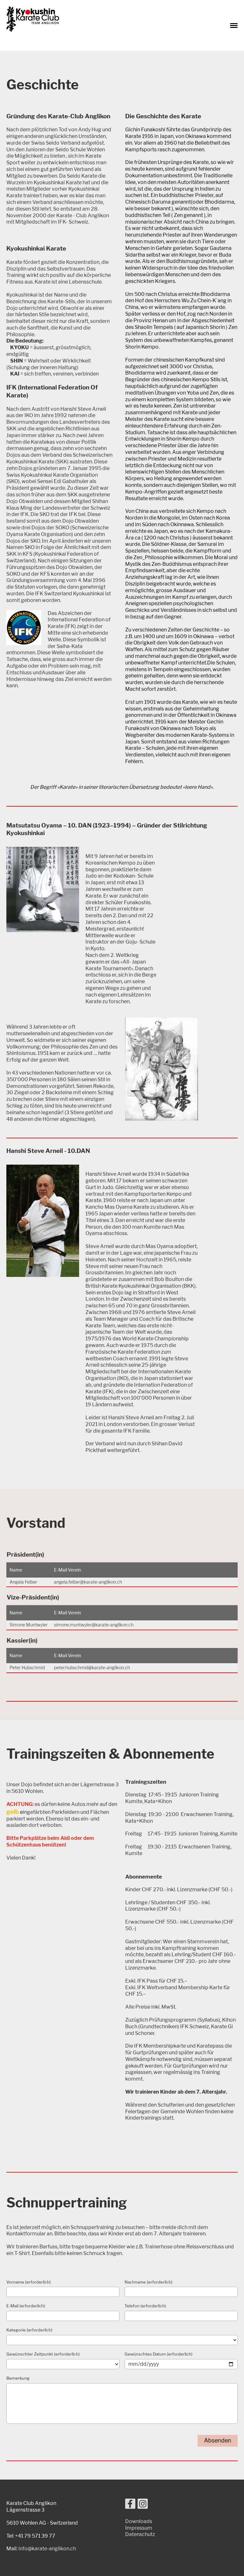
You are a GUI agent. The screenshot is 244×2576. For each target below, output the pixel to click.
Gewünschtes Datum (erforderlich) (159, 2354)
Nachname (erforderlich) (149, 2282)
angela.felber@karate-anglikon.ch (88, 1582)
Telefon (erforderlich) (145, 2306)
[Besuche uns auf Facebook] (130, 2505)
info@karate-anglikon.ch (47, 2549)
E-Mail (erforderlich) (26, 2306)
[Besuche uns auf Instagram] (143, 2505)
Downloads (139, 2521)
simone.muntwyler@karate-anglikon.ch (94, 1625)
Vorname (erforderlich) (29, 2282)
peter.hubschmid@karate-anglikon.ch (92, 1667)
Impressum (139, 2528)
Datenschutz (140, 2534)
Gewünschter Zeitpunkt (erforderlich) (43, 2354)
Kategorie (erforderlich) (29, 2330)
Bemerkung (18, 2378)
